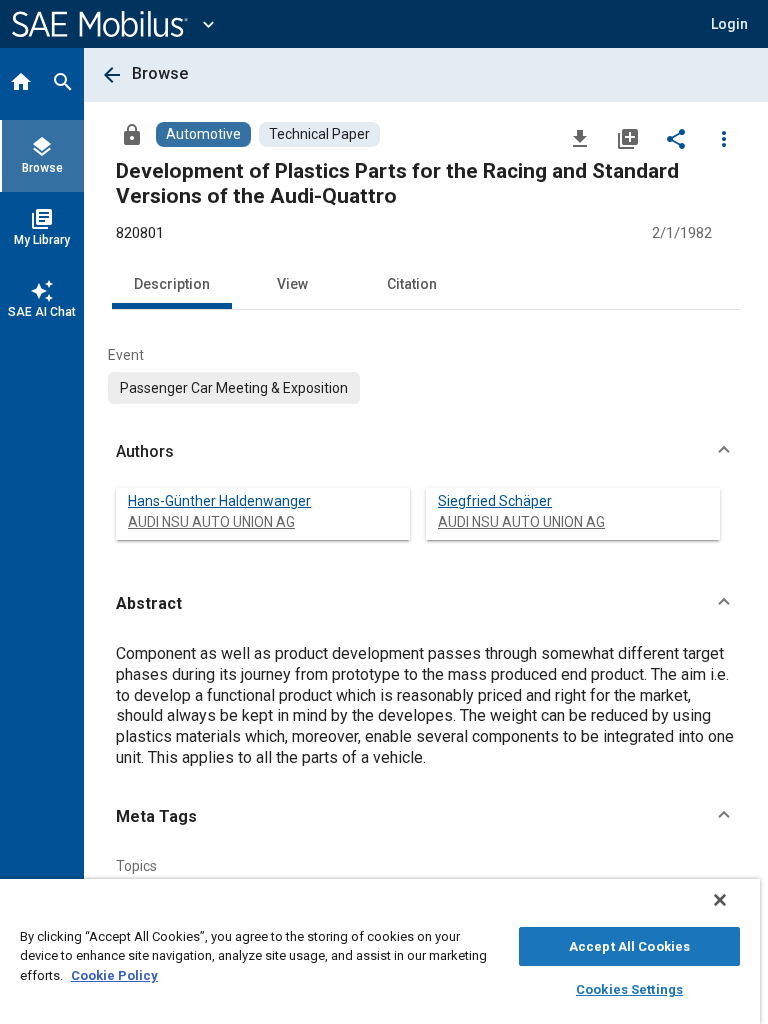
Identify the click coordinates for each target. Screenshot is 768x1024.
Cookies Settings (629, 989)
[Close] (720, 900)
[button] (426, 452)
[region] (380, 951)
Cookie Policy (114, 975)
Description (172, 284)
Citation (412, 284)
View (292, 284)
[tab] (21, 84)
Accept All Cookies (629, 946)
